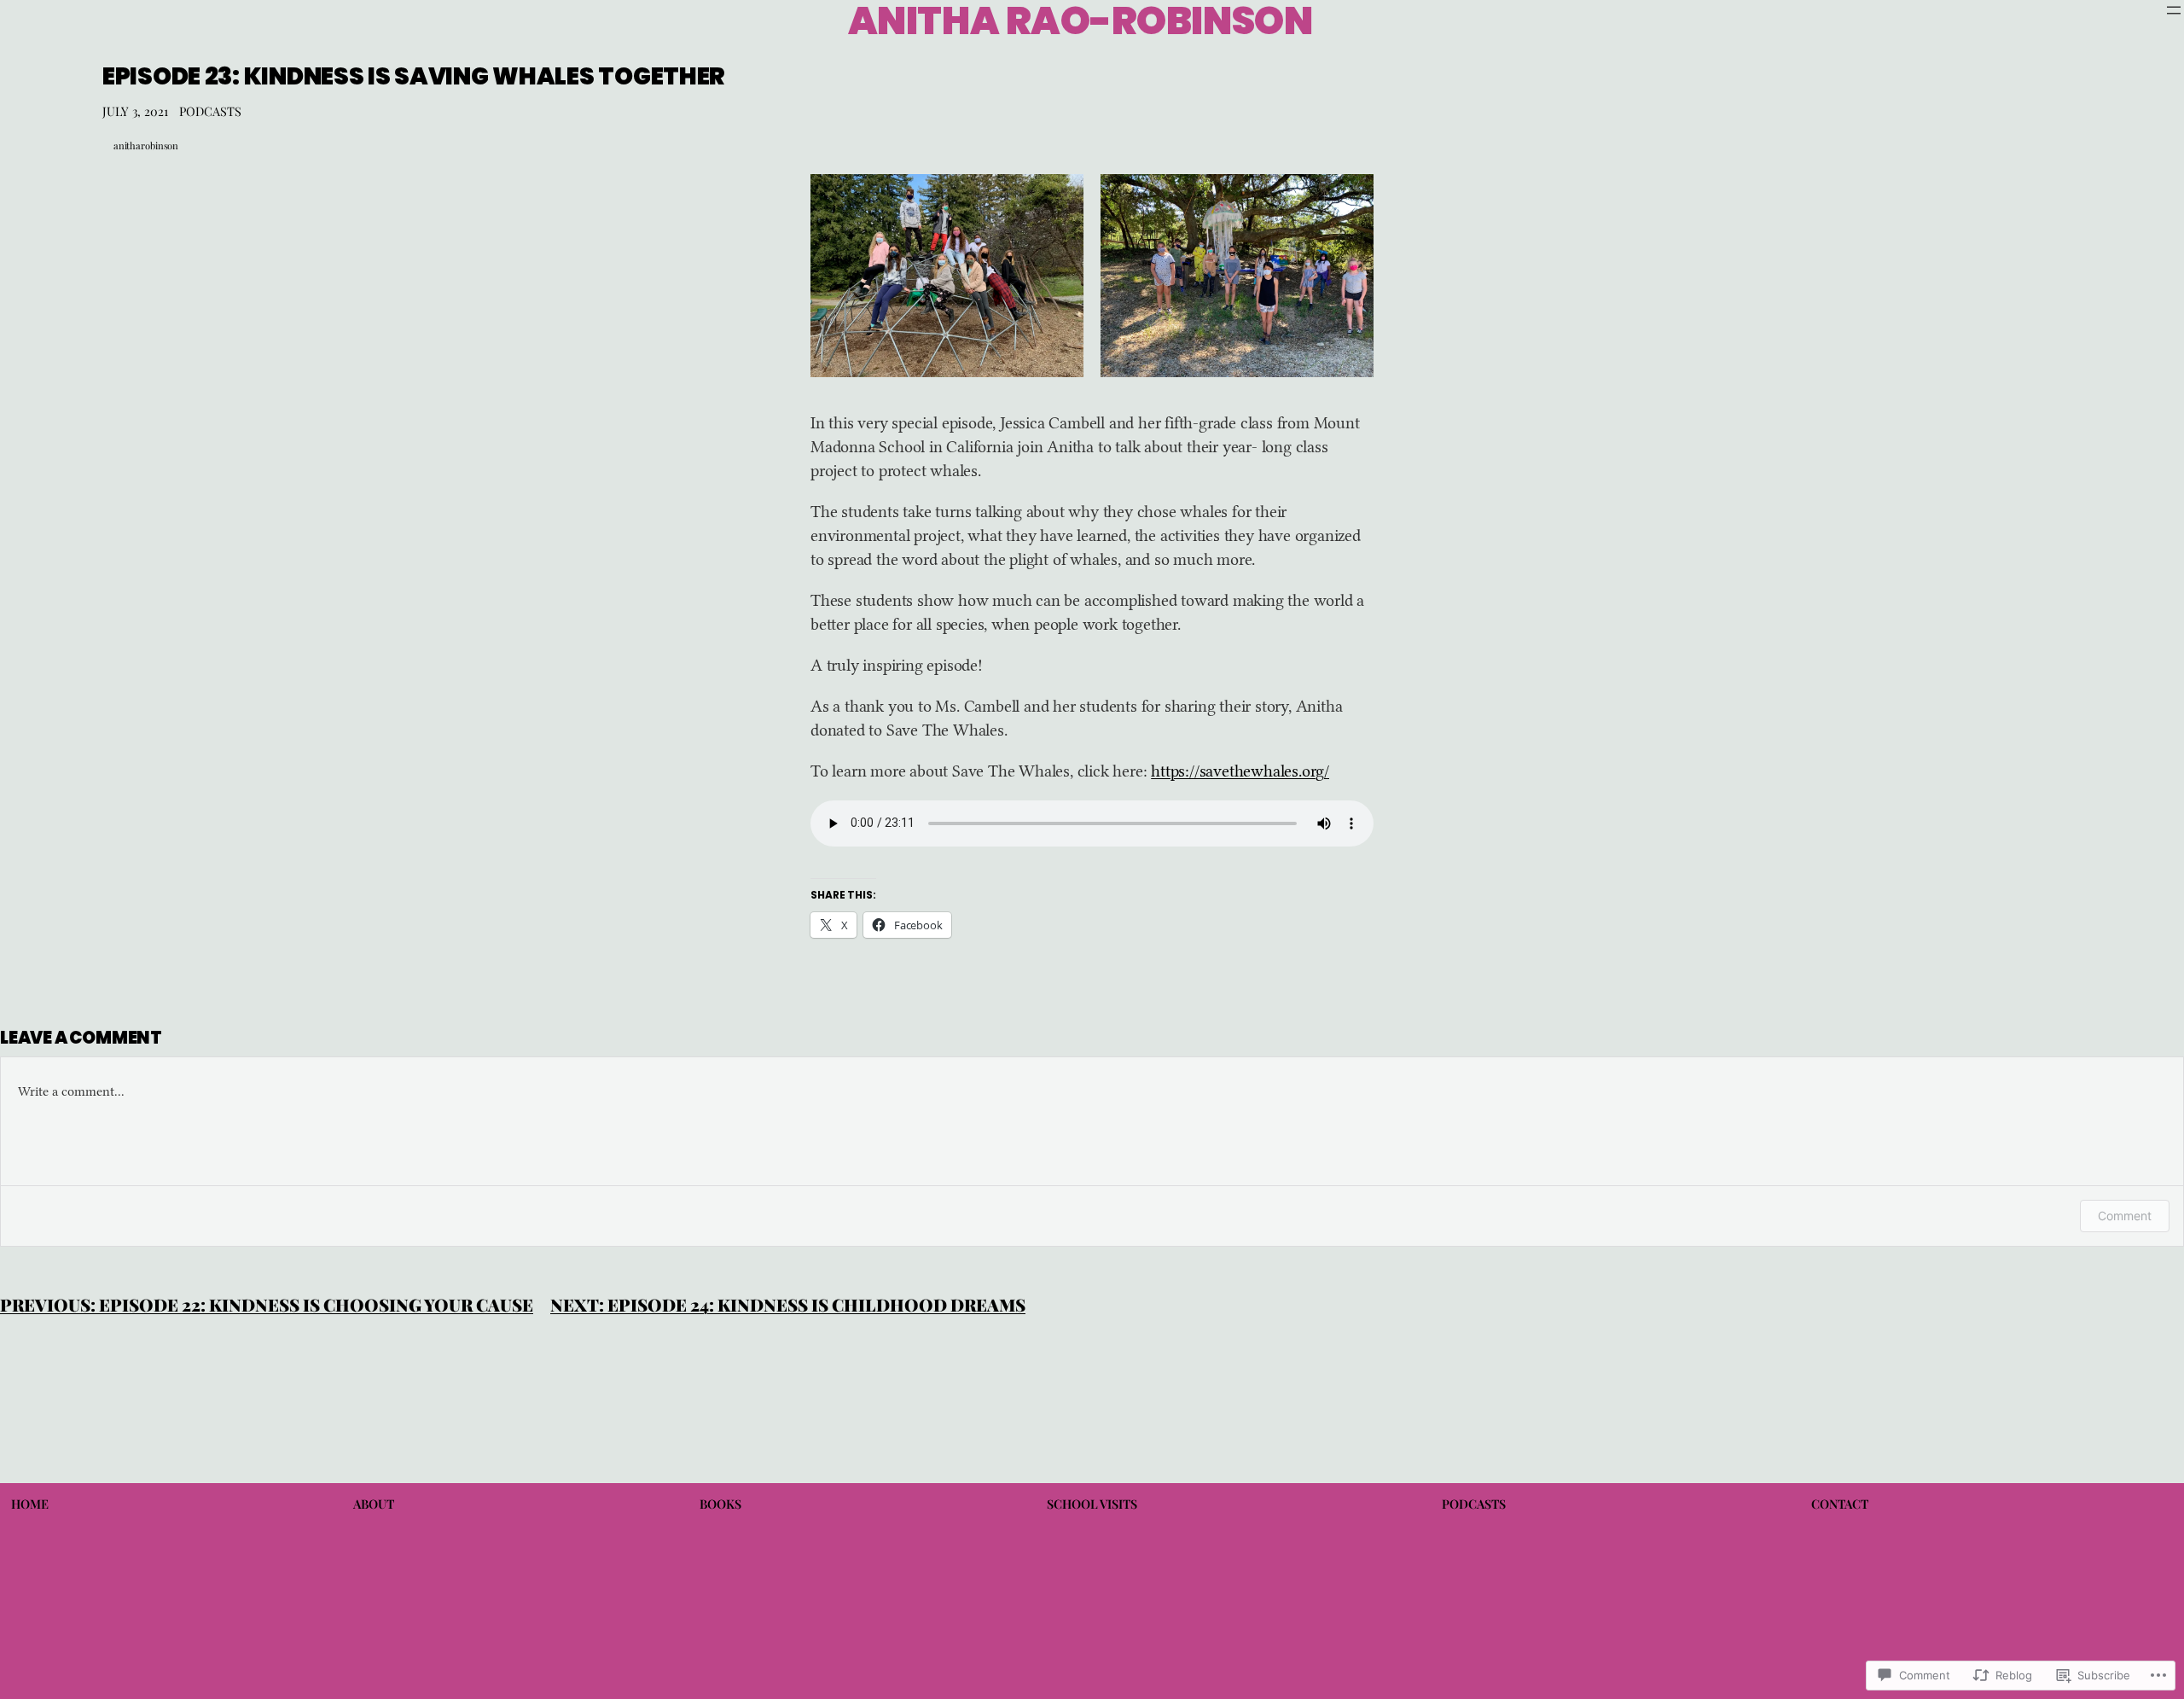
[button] (947, 276)
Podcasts (210, 111)
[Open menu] (2174, 10)
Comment (2125, 1216)
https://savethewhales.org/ (1240, 771)
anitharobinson (146, 145)
